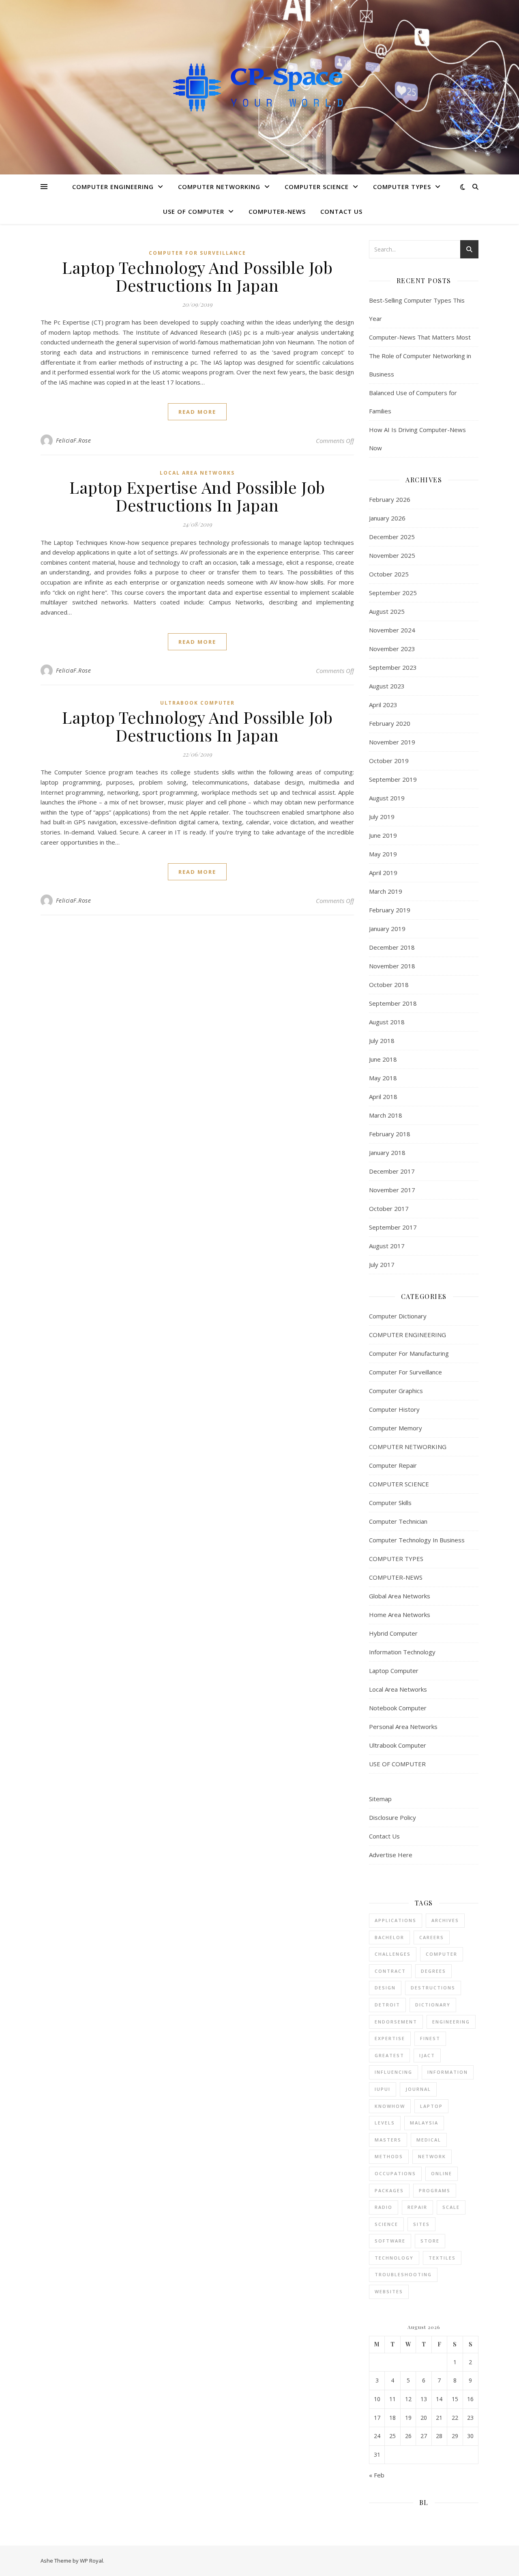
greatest (389, 2055)
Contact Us (341, 211)
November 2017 (392, 1190)
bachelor (389, 1937)
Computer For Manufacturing (409, 1353)
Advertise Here (391, 1855)
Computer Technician (398, 1521)
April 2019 (383, 873)
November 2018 (392, 966)
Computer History (394, 1409)
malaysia (424, 2123)
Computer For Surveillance (197, 253)
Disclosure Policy (392, 1817)
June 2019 (383, 835)
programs (435, 2190)
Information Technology (402, 1652)
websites (389, 2291)
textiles (442, 2258)
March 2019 (386, 891)
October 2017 (389, 1208)
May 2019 (383, 854)
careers (432, 1937)
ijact (427, 2055)
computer (442, 1954)
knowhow (390, 2106)
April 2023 (383, 705)
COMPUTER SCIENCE (317, 187)
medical (429, 2140)
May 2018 (383, 1078)
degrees (433, 1971)
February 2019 (390, 910)
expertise (390, 2038)
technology (394, 2258)
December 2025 (392, 537)
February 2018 (390, 1134)
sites (421, 2224)
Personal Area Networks (403, 1727)
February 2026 (390, 499)
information (448, 2072)
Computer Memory (396, 1428)
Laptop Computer (394, 1671)
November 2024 (392, 630)
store (430, 2241)
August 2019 (387, 798)
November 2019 (392, 742)
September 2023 (393, 667)
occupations (395, 2173)
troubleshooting (403, 2274)
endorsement (396, 2022)
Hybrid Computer (393, 1633)
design (385, 1988)
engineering (451, 2022)
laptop (431, 2106)
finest (430, 2038)
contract (390, 1971)
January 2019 (387, 929)
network (432, 2156)
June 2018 (383, 1059)
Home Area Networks (400, 1615)
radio (384, 2207)
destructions (433, 1988)
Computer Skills (390, 1503)
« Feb (377, 2475)
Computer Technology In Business (417, 1540)
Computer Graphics (396, 1391)
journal (418, 2089)
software (390, 2241)
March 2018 (386, 1115)
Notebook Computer (398, 1708)
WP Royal (91, 2561)
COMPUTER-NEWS (277, 211)
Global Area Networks (400, 1596)
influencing (394, 2072)
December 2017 (392, 1171)
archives (445, 1920)
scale (451, 2207)
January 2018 (387, 1153)
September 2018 (393, 1003)
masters (388, 2140)
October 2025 (389, 574)
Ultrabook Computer (197, 703)
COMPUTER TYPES (402, 187)
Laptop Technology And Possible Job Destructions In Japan (197, 276)
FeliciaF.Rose (74, 440)
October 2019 (389, 761)
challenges (393, 1954)
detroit (387, 2005)
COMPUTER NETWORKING (219, 187)
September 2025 (393, 593)
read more (197, 412)
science (386, 2224)
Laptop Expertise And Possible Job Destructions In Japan (197, 496)
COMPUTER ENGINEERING (113, 187)
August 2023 (387, 686)
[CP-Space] (259, 87)
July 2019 (382, 817)
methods (389, 2156)
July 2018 (382, 1041)
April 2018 (383, 1097)
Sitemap (380, 1799)
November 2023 (392, 649)
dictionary (433, 2005)
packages (389, 2190)
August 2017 (387, 1246)
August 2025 (387, 611)
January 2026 (387, 518)
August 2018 (387, 1022)
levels (385, 2123)
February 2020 (390, 723)
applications (396, 1920)
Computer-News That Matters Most (420, 337)
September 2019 (393, 779)
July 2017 (382, 1264)
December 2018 (392, 947)
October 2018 (389, 985)
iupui (383, 2089)
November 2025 (392, 555)
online (442, 2173)
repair (417, 2207)
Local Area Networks (197, 473)
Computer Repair (393, 1465)
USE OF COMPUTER (194, 211)
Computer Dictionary (398, 1316)
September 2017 (393, 1227)
